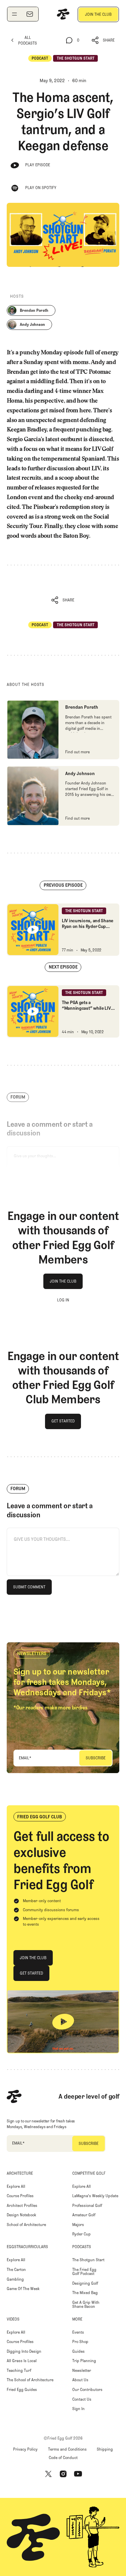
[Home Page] (63, 14)
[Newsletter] (30, 14)
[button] (103, 40)
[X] (48, 2474)
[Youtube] (78, 2474)
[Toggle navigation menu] (14, 14)
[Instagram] (63, 2474)
